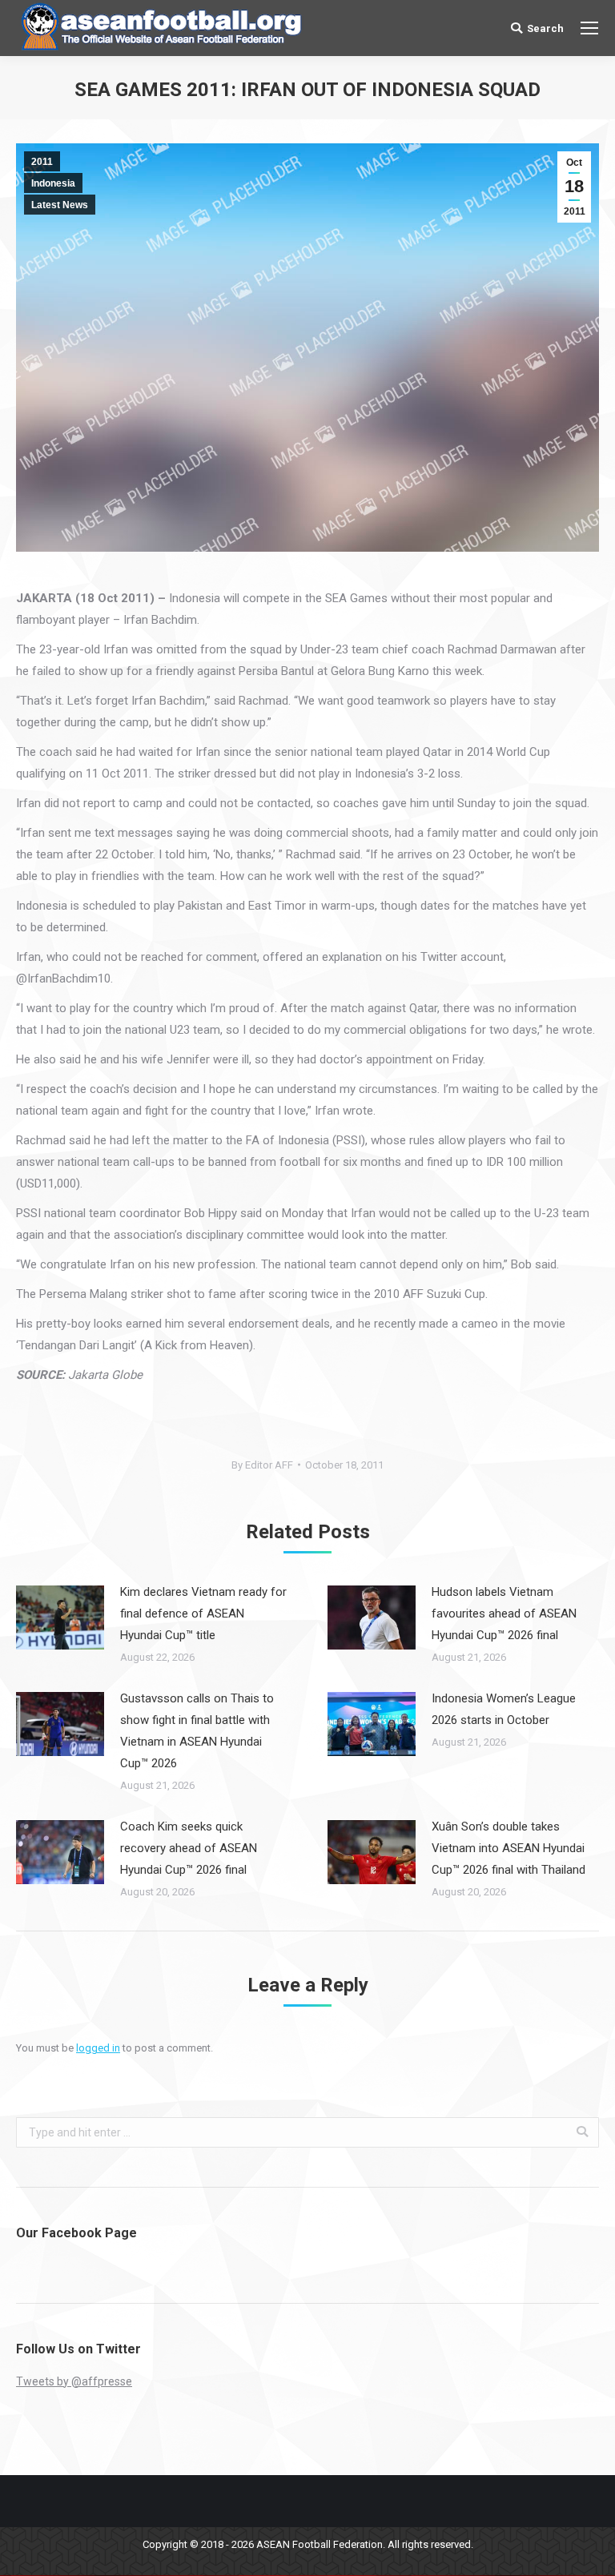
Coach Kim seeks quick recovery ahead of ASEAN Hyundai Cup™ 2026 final (189, 1848)
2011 (42, 162)
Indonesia (53, 183)
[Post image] (60, 1618)
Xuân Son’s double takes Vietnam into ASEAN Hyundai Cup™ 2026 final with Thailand (508, 1848)
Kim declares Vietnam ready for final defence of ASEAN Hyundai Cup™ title (203, 1614)
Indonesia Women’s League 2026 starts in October (504, 1709)
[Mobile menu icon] (589, 28)
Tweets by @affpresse (74, 2381)
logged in (98, 2048)
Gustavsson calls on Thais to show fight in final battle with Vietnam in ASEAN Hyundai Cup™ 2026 (197, 1731)
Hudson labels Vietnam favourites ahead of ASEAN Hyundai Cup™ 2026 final (504, 1614)
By (262, 1465)
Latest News (60, 205)
